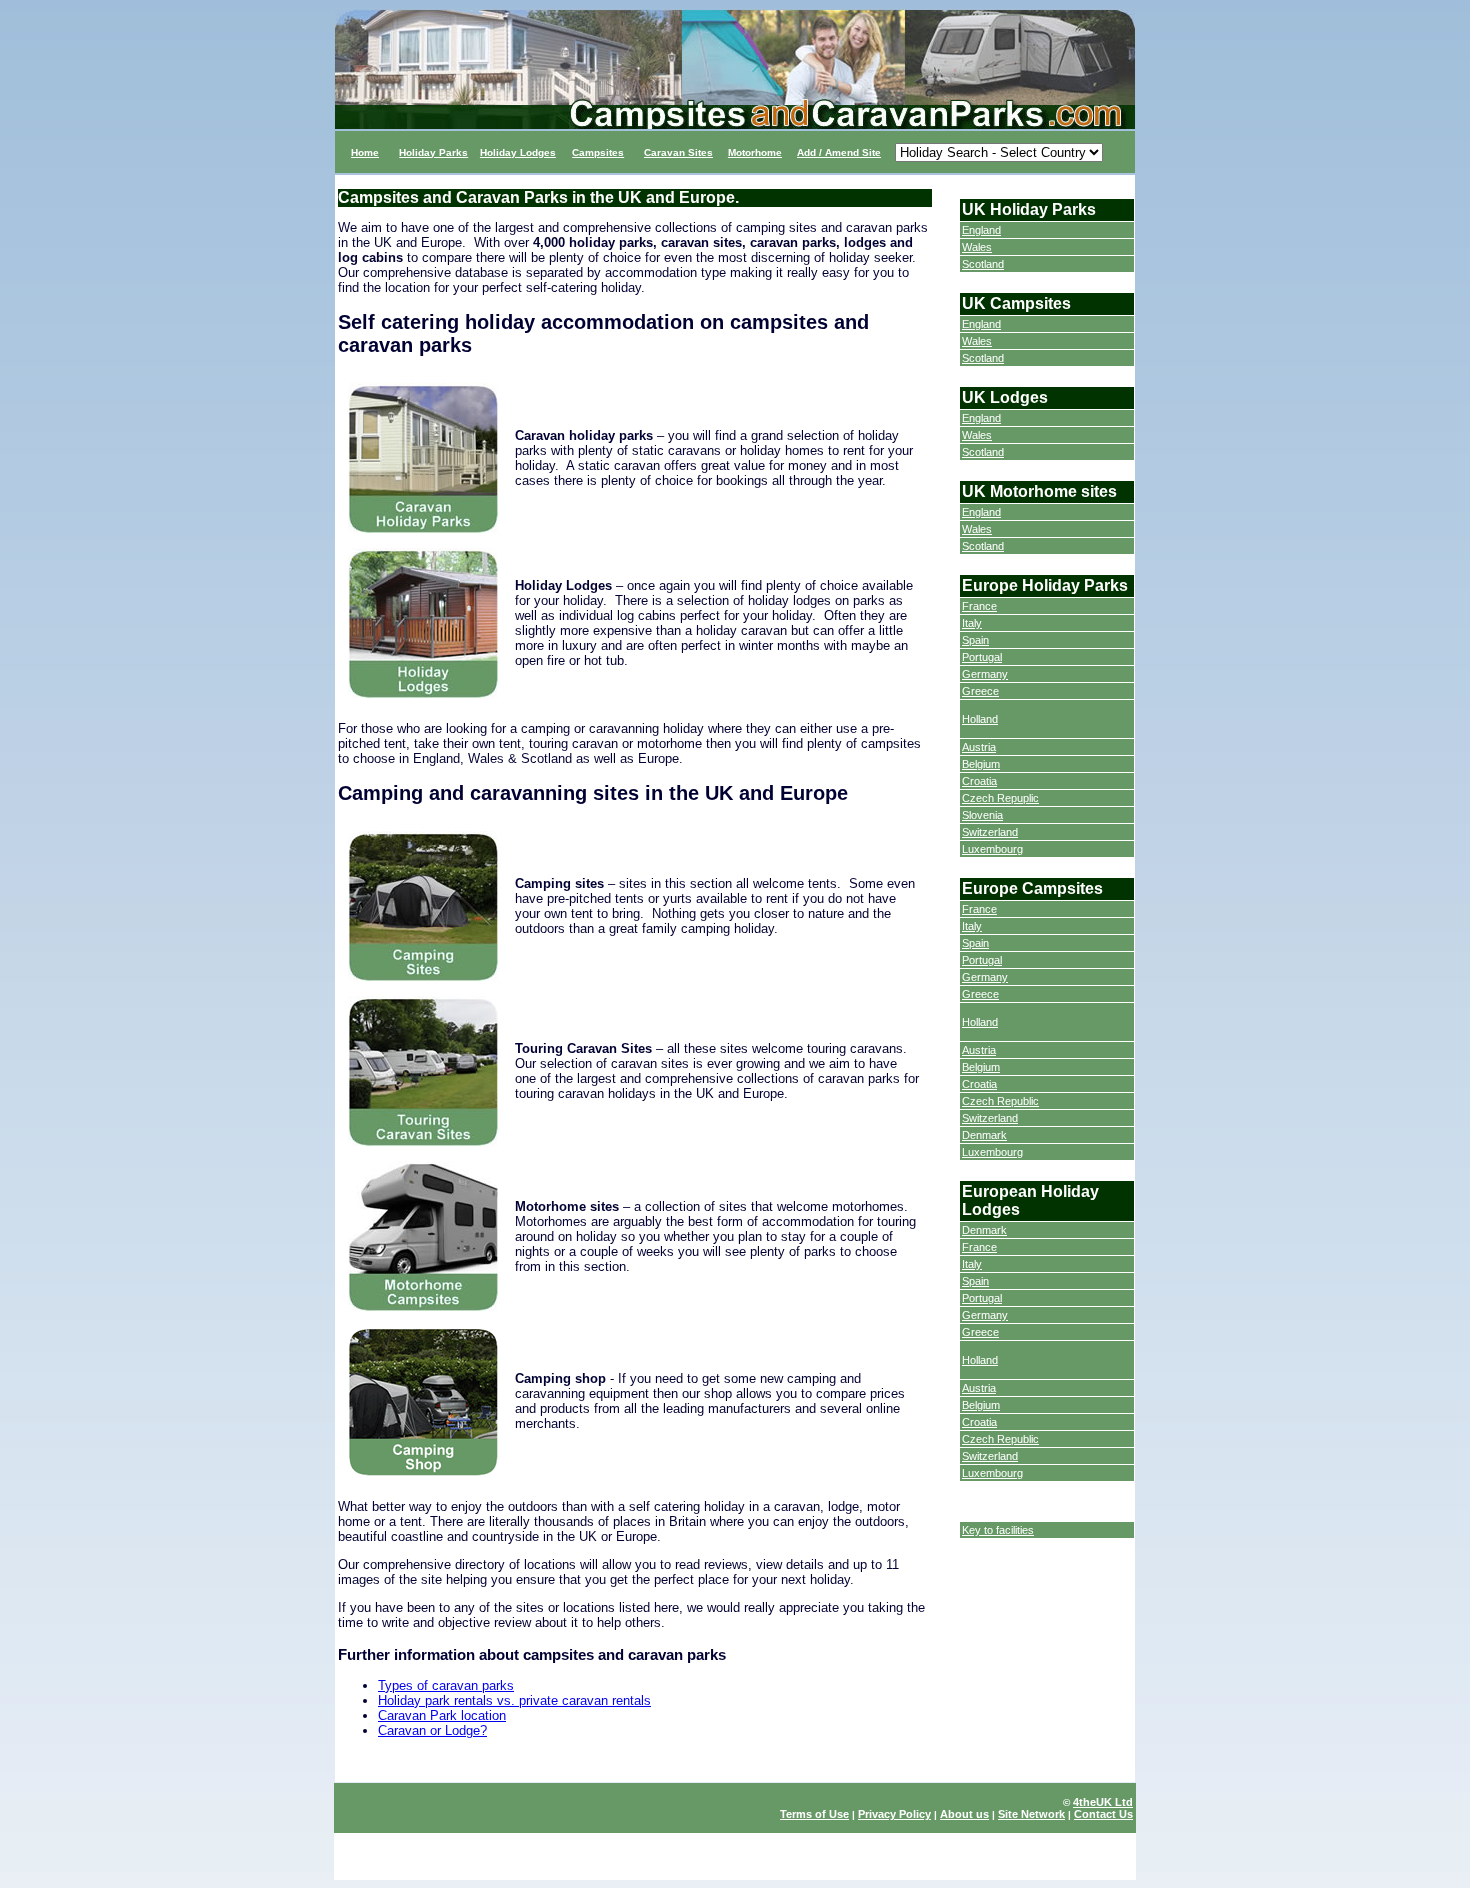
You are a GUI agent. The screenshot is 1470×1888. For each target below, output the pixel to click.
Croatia (979, 781)
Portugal (982, 657)
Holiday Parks (433, 152)
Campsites (598, 152)
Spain (975, 640)
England (981, 230)
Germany (985, 674)
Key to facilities (998, 1530)
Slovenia (982, 815)
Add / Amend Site (839, 152)
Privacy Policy (894, 1814)
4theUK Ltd (1103, 1802)
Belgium (981, 764)
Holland (980, 719)
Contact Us (1103, 1814)
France (979, 606)
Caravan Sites (678, 152)
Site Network (1031, 1814)
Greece (980, 691)
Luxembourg (992, 849)
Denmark (984, 1135)
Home (365, 152)
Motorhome (755, 152)
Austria (979, 747)
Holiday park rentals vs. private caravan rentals (514, 1700)
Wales (977, 247)
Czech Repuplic (1000, 798)
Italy (972, 623)
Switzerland (990, 832)
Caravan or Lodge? (432, 1730)
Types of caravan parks (446, 1685)
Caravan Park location (442, 1715)
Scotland (983, 264)
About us (964, 1814)
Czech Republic (1000, 1101)
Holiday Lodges (518, 152)
